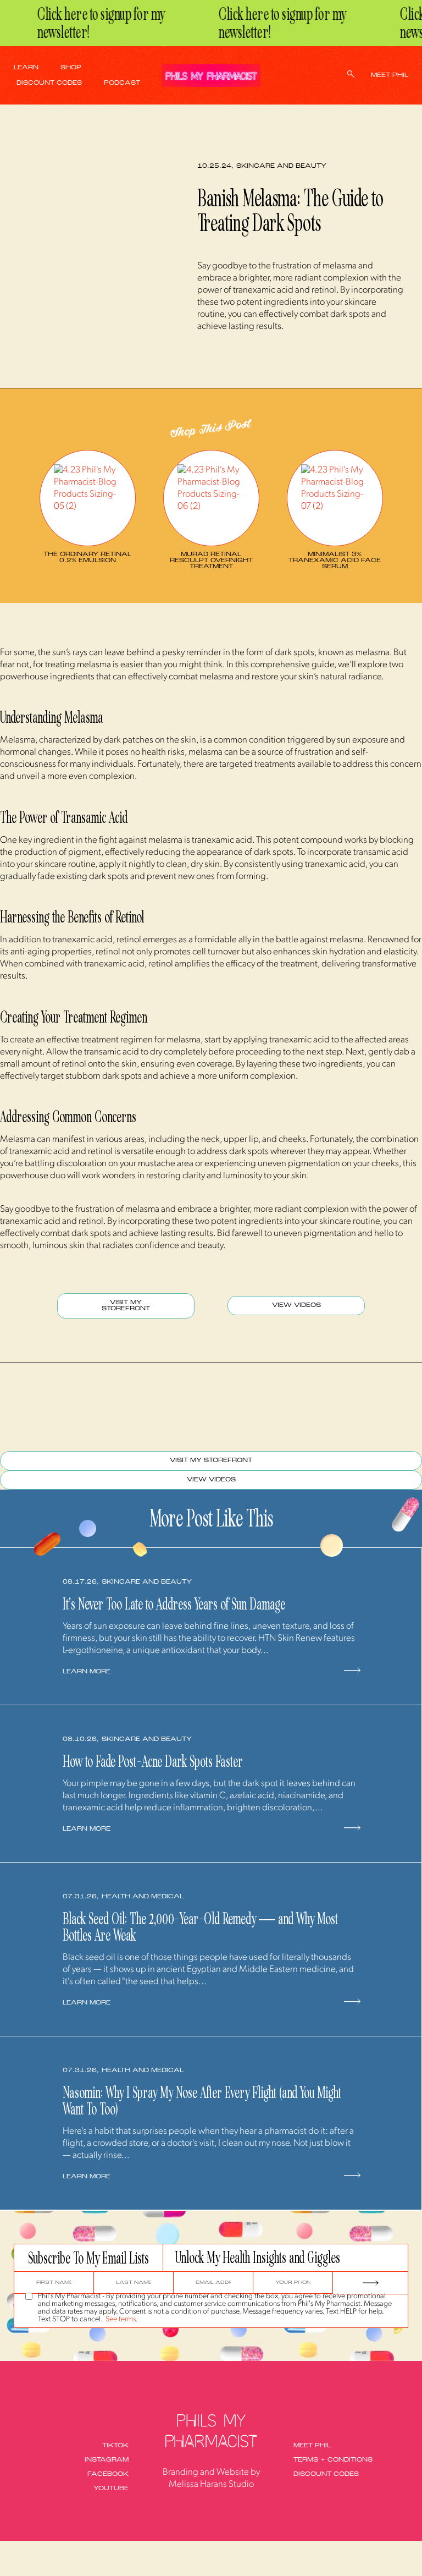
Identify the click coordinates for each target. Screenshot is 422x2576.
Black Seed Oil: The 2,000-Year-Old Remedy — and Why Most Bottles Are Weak (200, 1927)
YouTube (111, 2489)
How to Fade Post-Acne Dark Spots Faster (153, 1761)
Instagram (107, 2460)
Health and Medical (143, 1897)
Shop (71, 68)
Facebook (108, 2475)
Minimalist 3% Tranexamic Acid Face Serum (335, 561)
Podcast (122, 83)
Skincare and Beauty (281, 166)
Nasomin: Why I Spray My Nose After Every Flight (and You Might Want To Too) (202, 2101)
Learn (26, 68)
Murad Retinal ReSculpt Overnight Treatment (211, 561)
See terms (121, 2319)
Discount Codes (49, 83)
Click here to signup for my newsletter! (88, 23)
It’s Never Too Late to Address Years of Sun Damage (174, 1604)
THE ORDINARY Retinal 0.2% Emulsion (87, 558)
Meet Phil (390, 76)
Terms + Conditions (333, 2460)
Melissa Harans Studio (211, 2484)
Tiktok (115, 2446)
